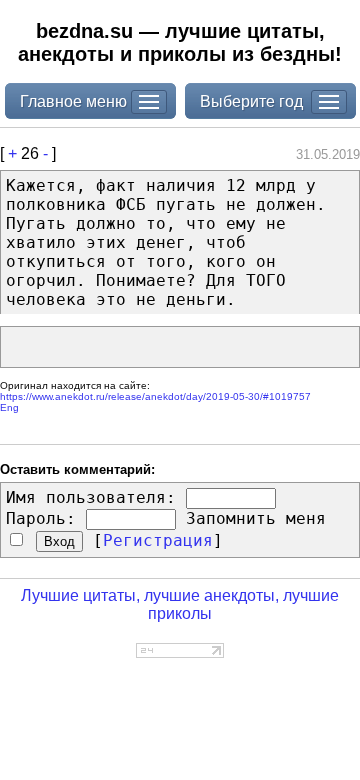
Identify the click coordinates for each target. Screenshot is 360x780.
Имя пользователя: (91, 497)
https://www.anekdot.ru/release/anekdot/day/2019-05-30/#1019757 (155, 396)
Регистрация (158, 540)
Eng (9, 407)
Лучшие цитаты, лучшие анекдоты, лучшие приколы (180, 604)
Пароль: (41, 518)
